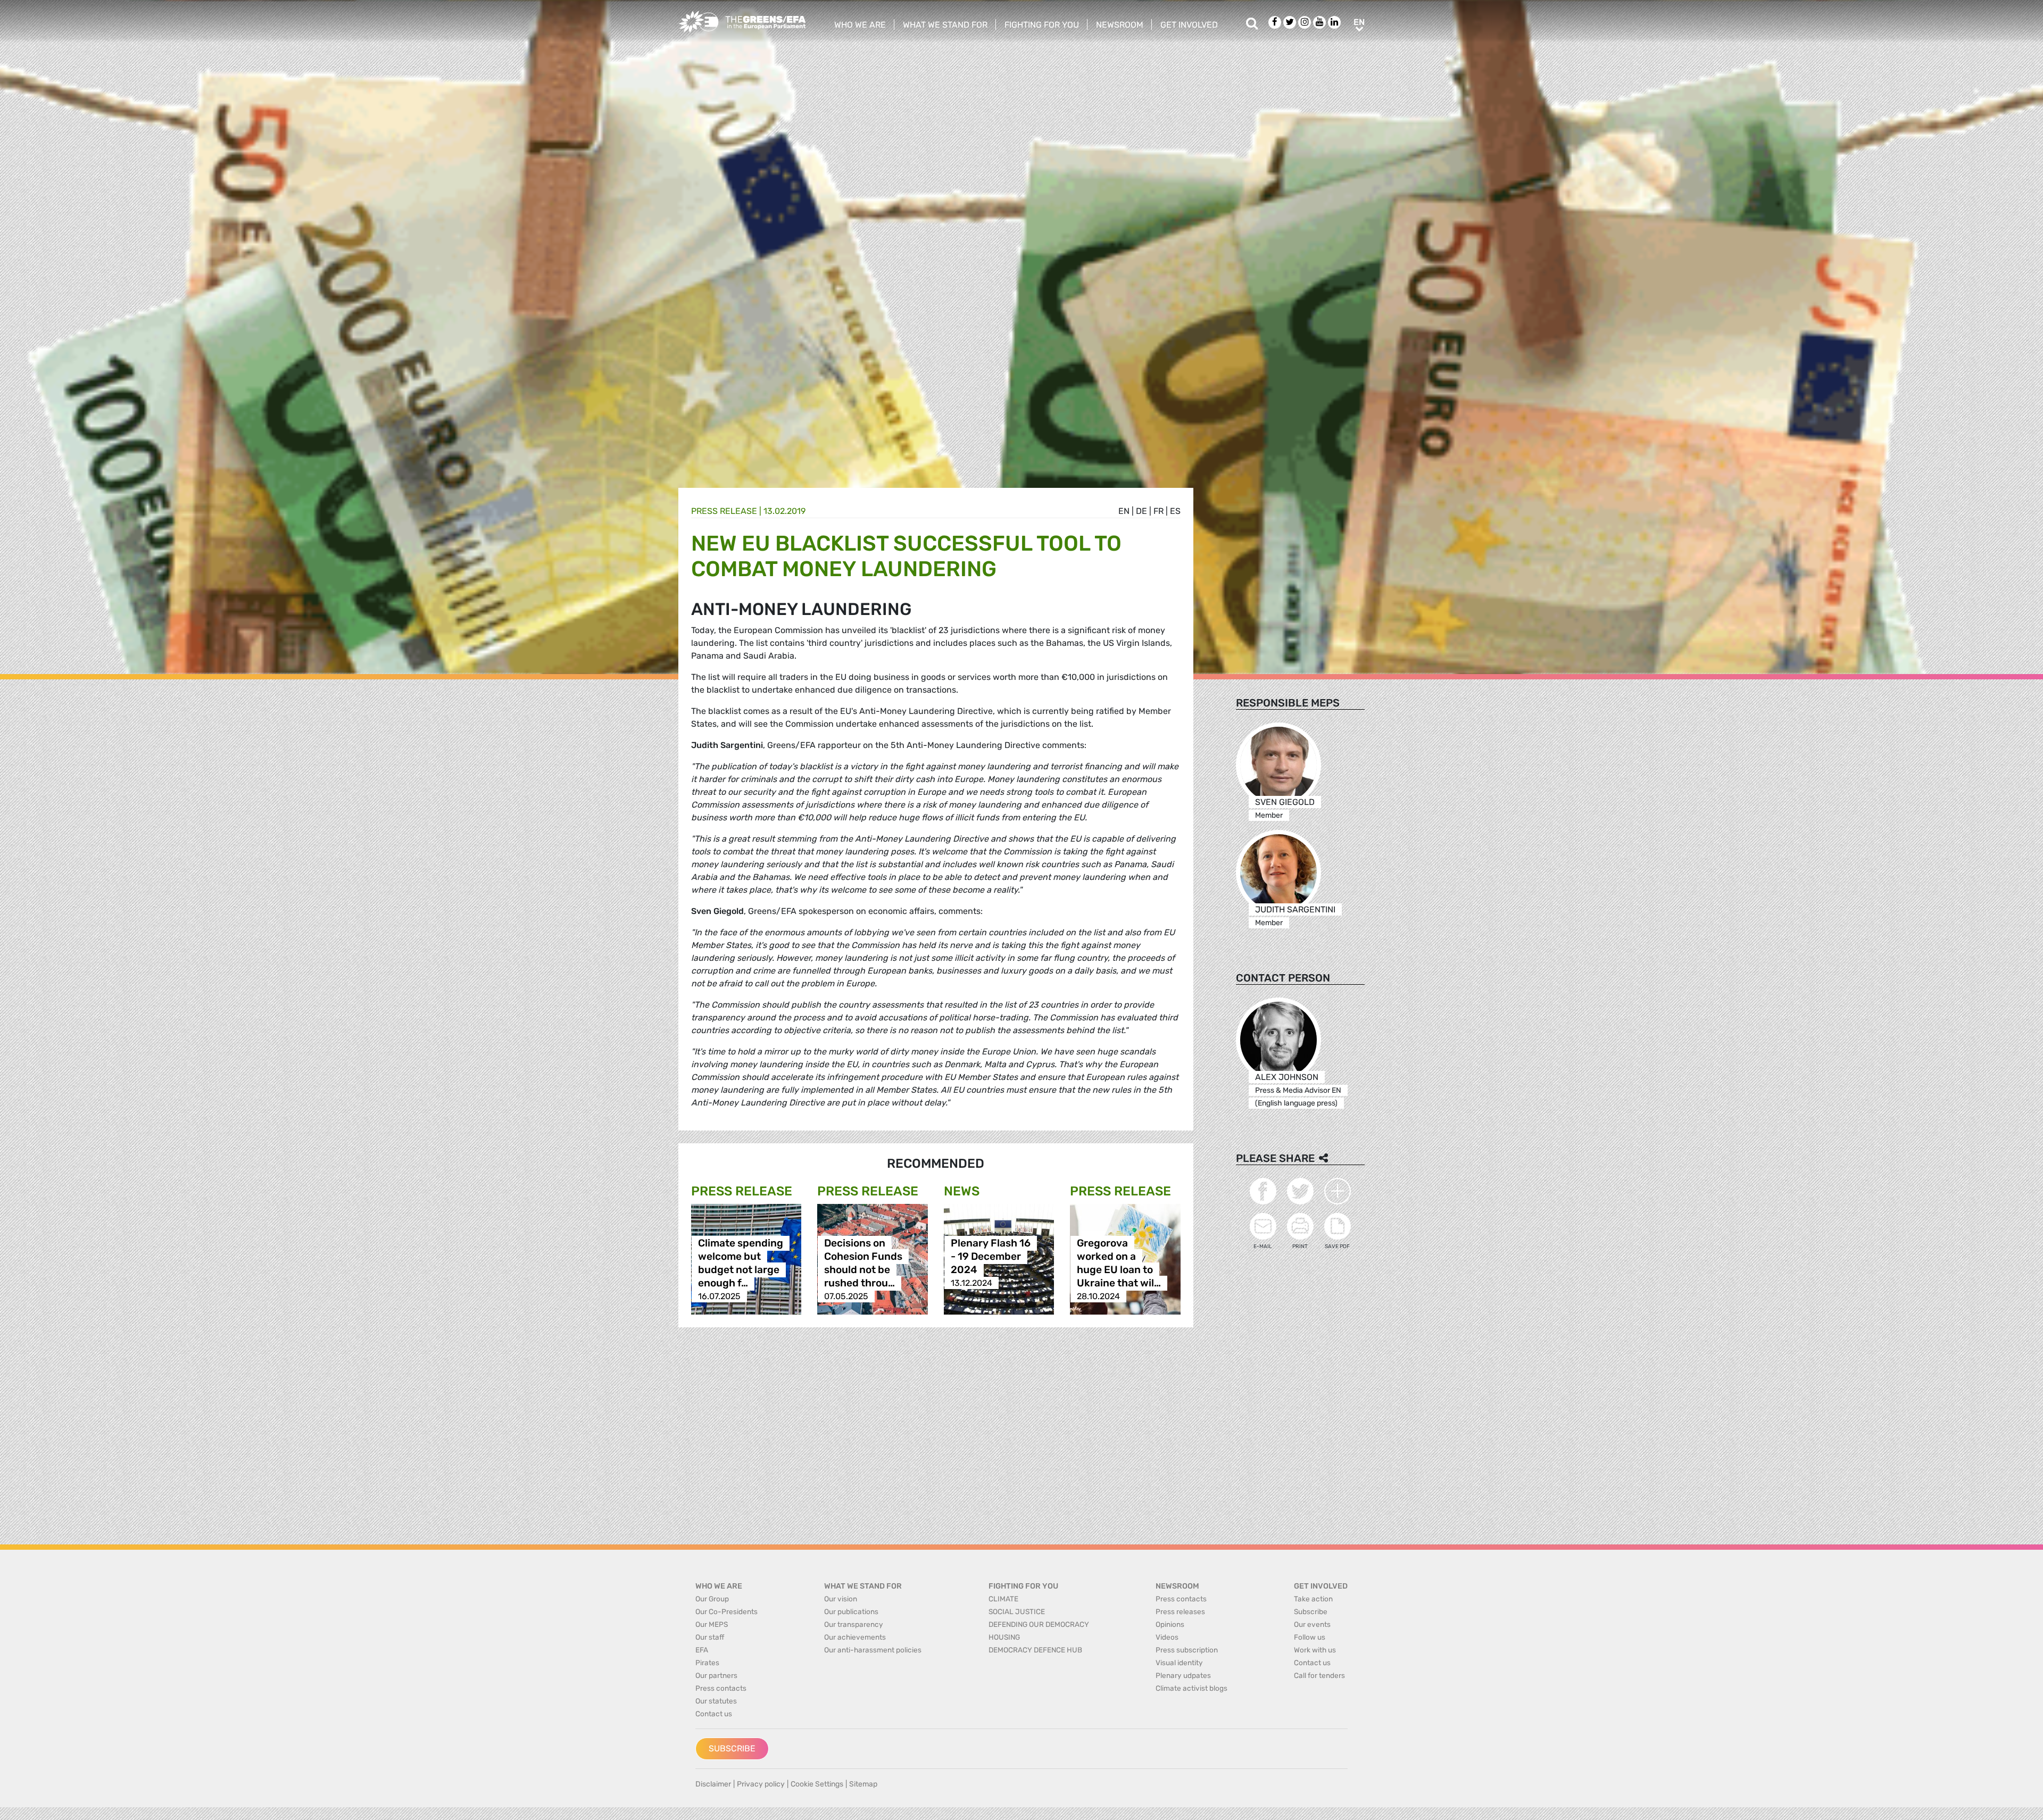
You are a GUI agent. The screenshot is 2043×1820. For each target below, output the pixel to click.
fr (1158, 511)
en (1124, 511)
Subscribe (732, 1748)
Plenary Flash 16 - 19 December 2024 (991, 1256)
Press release (724, 511)
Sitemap (863, 1784)
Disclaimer (713, 1784)
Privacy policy (761, 1784)
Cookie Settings (817, 1784)
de (1141, 511)
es (1175, 511)
